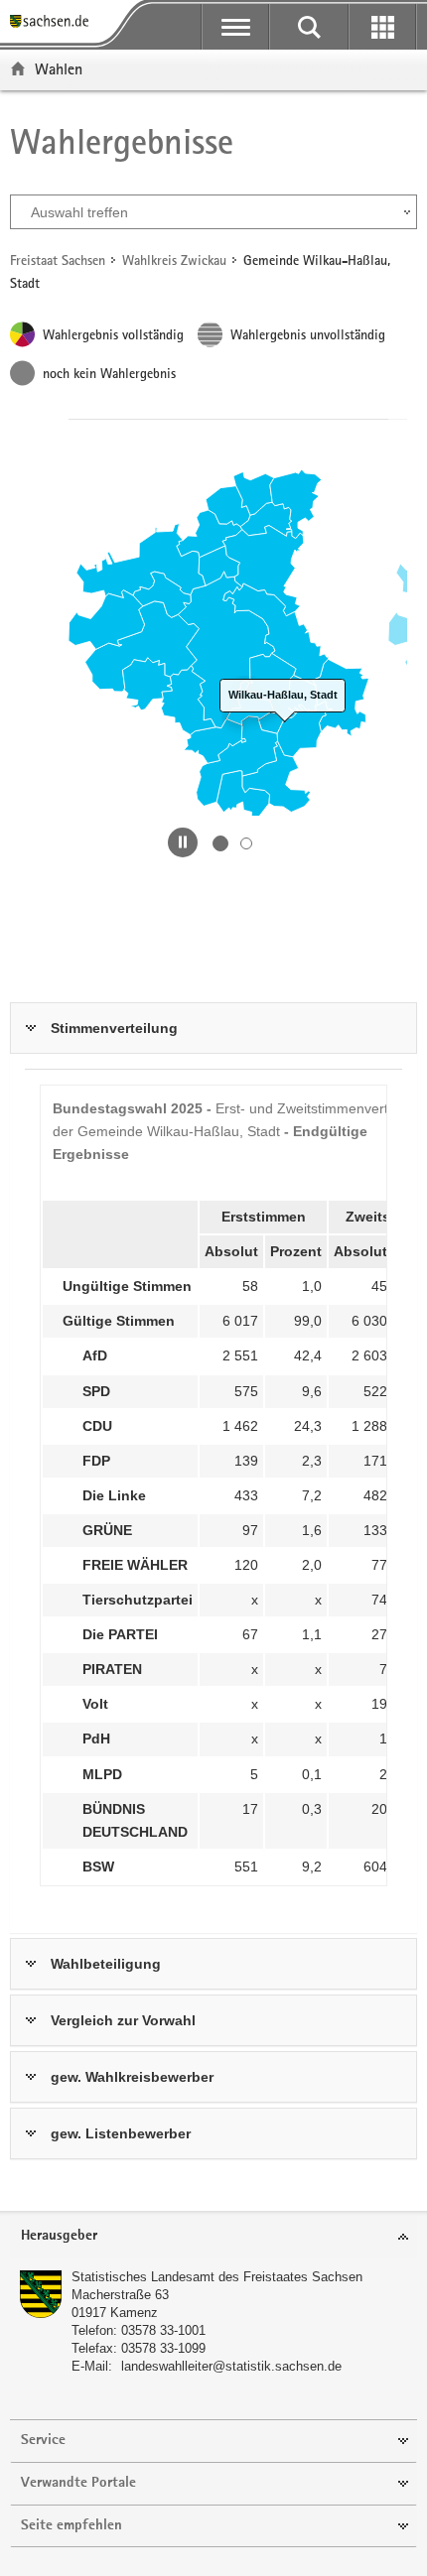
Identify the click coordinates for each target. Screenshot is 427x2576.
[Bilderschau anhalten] (183, 842)
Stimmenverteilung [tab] (114, 1028)
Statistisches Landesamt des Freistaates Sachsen (217, 2277)
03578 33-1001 (163, 2330)
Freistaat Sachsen (58, 260)
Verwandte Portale (78, 2483)
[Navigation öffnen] (235, 27)
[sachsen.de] (54, 22)
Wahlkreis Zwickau (174, 260)
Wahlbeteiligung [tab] (106, 1964)
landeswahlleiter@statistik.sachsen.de (231, 2366)
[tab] (213, 2237)
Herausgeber (59, 2236)
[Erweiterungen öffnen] (382, 27)
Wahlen (59, 69)
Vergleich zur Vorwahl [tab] (123, 2020)
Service (43, 2441)
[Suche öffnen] (309, 27)
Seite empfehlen (71, 2526)
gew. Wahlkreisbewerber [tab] (132, 2077)
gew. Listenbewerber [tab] (121, 2133)
